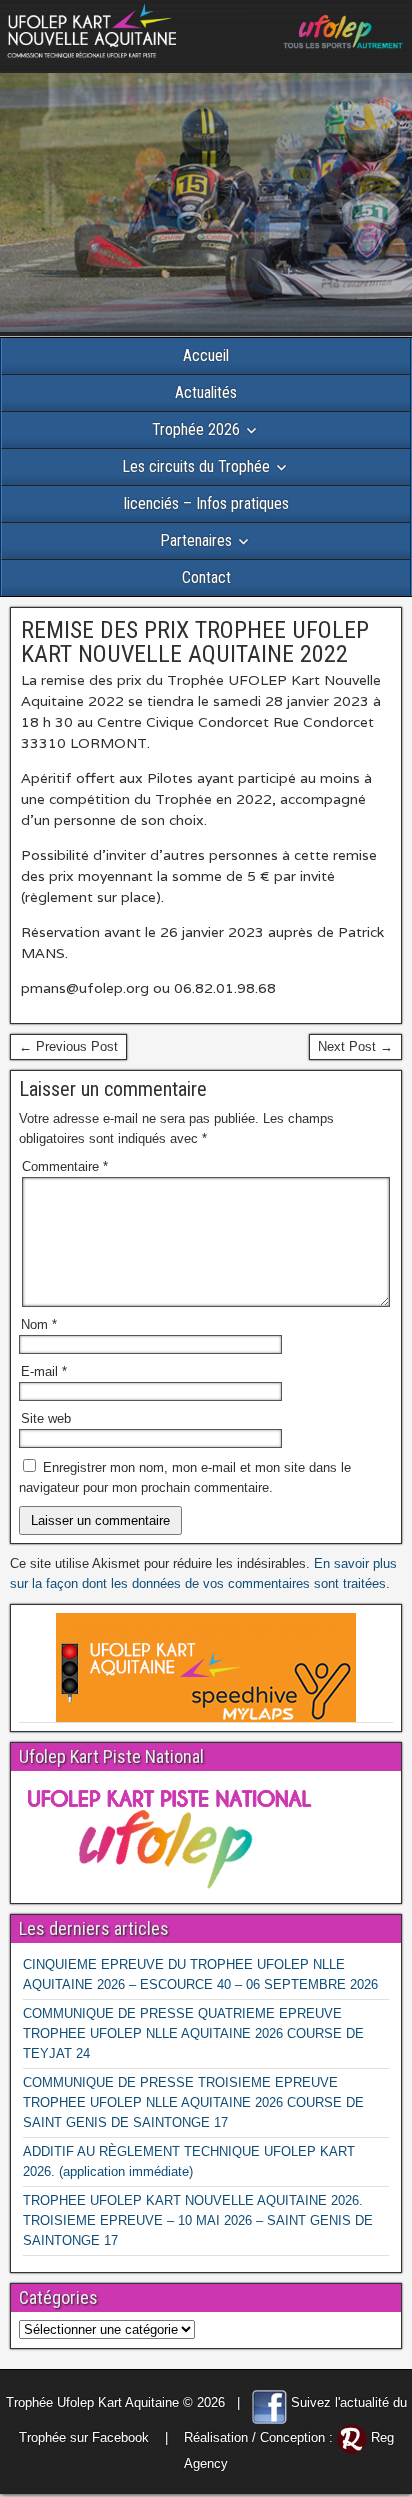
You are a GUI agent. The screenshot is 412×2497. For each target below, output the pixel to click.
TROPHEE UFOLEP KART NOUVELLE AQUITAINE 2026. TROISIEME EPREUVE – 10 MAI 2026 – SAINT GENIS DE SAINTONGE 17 (198, 2220)
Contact (206, 577)
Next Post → (355, 1046)
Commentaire (65, 1166)
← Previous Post (68, 1046)
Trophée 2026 (196, 429)
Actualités (206, 392)
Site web (46, 1418)
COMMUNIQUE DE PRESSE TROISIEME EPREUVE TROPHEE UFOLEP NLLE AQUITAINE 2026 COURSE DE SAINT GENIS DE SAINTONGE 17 (193, 2102)
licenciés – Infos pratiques (206, 503)
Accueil (206, 355)
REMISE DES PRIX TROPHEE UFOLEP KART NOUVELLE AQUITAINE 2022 (195, 642)
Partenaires (196, 540)
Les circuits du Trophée (196, 466)
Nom (39, 1324)
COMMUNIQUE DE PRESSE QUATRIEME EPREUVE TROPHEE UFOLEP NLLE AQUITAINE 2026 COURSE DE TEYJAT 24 (193, 2033)
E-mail (44, 1371)
